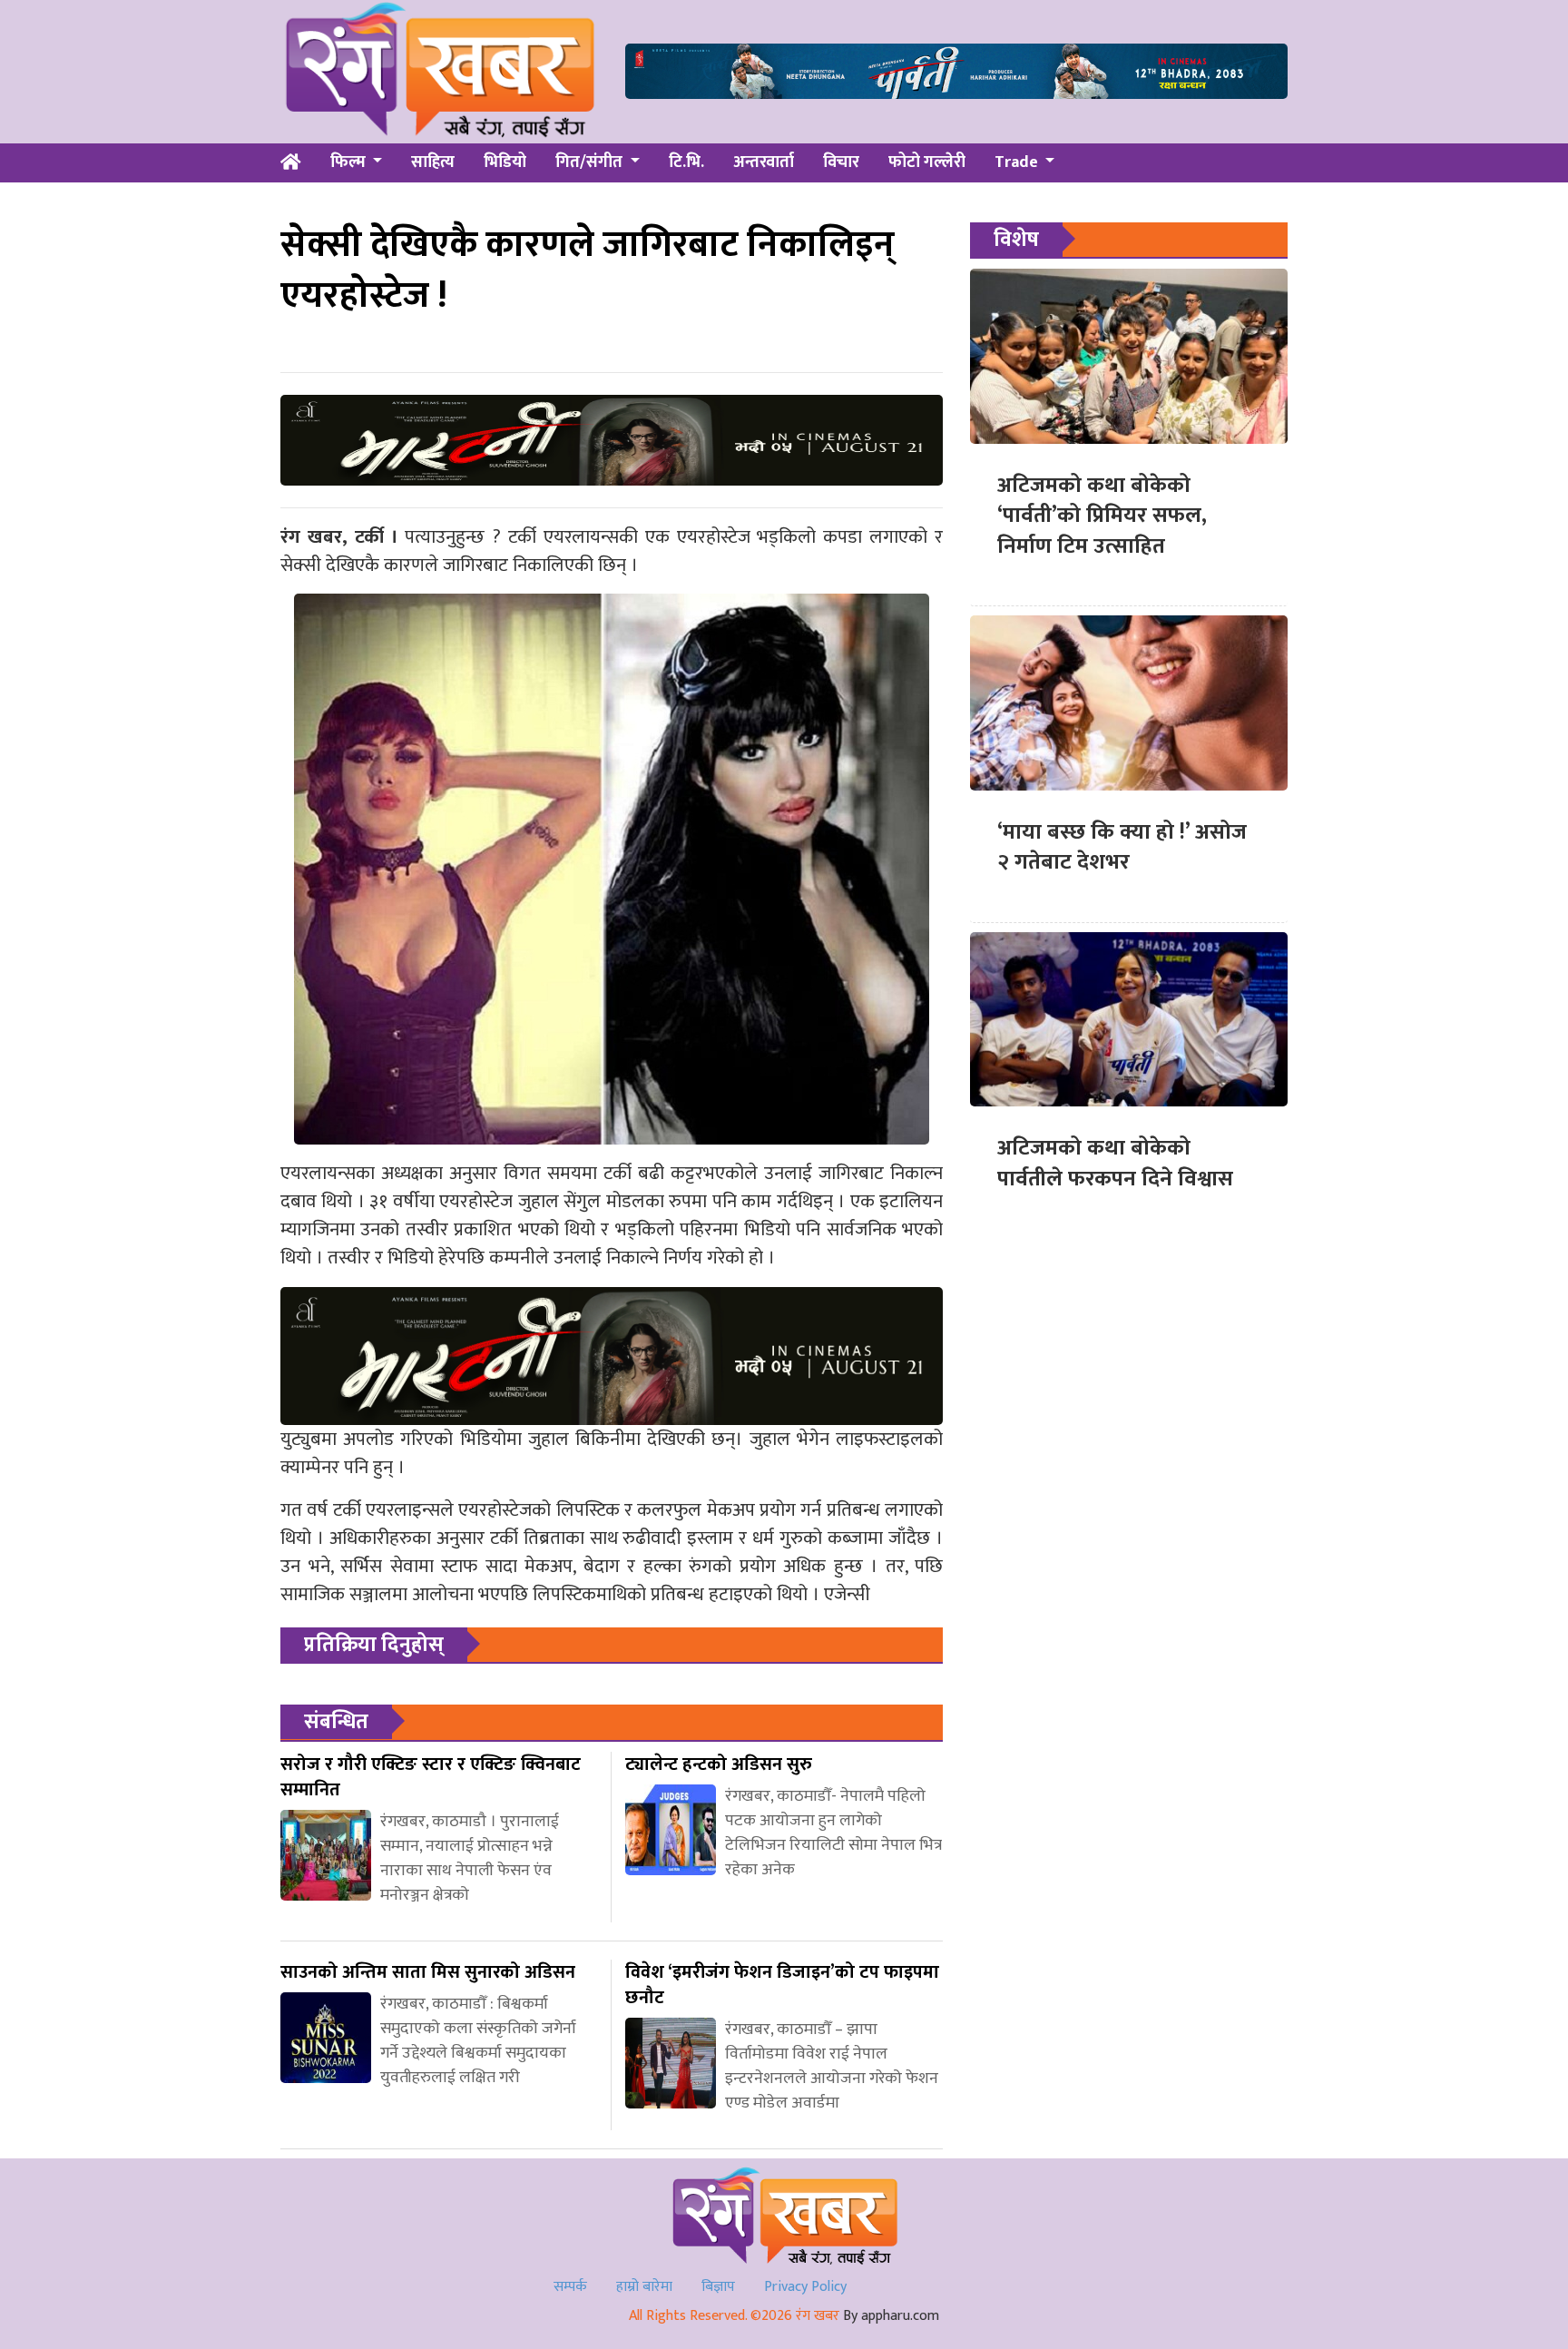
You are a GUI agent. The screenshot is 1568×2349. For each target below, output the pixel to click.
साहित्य (433, 162)
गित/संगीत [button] (591, 162)
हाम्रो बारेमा (644, 2287)
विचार (841, 162)
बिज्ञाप (718, 2287)
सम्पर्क (570, 2287)
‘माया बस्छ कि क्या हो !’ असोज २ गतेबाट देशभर (1122, 848)
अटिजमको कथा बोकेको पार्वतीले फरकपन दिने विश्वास (1115, 1164)
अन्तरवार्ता (764, 162)
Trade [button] (1018, 162)
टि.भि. (686, 162)
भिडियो (505, 162)
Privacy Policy (805, 2287)
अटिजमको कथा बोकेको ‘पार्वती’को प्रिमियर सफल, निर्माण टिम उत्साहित (1102, 516)
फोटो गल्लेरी (927, 162)
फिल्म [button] (350, 162)
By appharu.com (891, 2316)
